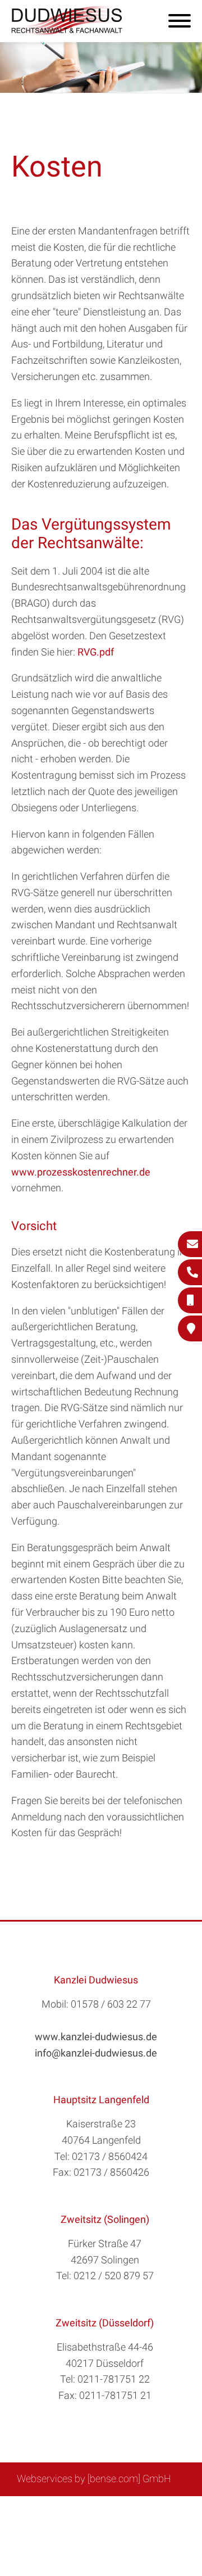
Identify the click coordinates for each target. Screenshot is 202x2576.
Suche (84, 2509)
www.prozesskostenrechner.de (81, 1172)
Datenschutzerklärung (93, 2521)
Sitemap (45, 2509)
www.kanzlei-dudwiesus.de (96, 2037)
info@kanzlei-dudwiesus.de (96, 2053)
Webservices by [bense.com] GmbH (94, 2478)
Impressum (130, 2509)
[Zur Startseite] (67, 31)
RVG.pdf (96, 652)
